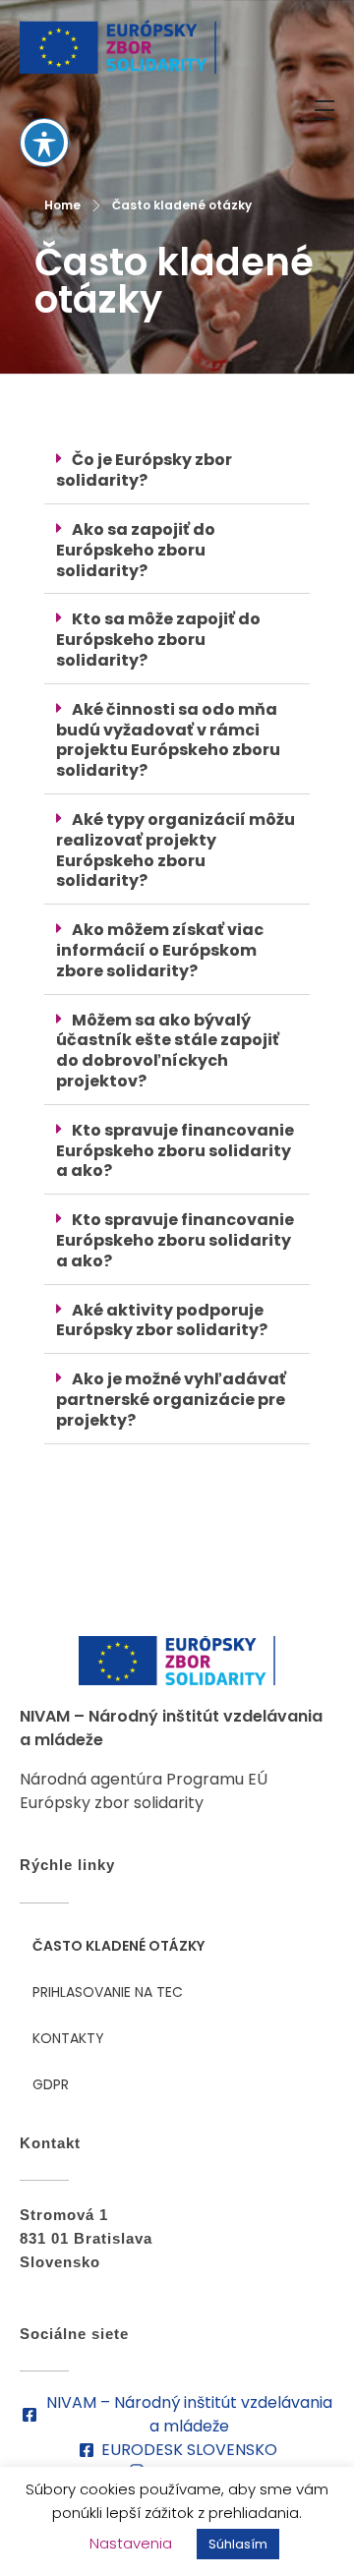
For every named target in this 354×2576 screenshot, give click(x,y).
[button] (177, 471)
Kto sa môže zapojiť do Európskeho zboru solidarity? (158, 640)
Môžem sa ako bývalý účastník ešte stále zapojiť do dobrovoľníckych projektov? (168, 1051)
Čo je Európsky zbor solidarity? (144, 470)
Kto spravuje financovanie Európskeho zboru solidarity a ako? (175, 1151)
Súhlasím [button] (238, 2544)
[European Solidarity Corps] (118, 47)
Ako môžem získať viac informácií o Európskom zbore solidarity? (160, 950)
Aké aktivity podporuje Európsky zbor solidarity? (162, 1320)
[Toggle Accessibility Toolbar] (44, 143)
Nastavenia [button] (131, 2543)
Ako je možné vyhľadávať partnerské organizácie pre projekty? (171, 1400)
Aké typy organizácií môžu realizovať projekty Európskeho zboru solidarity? (176, 850)
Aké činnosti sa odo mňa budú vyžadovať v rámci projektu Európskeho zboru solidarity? (168, 740)
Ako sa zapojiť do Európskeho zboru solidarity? (136, 550)
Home (62, 205)
